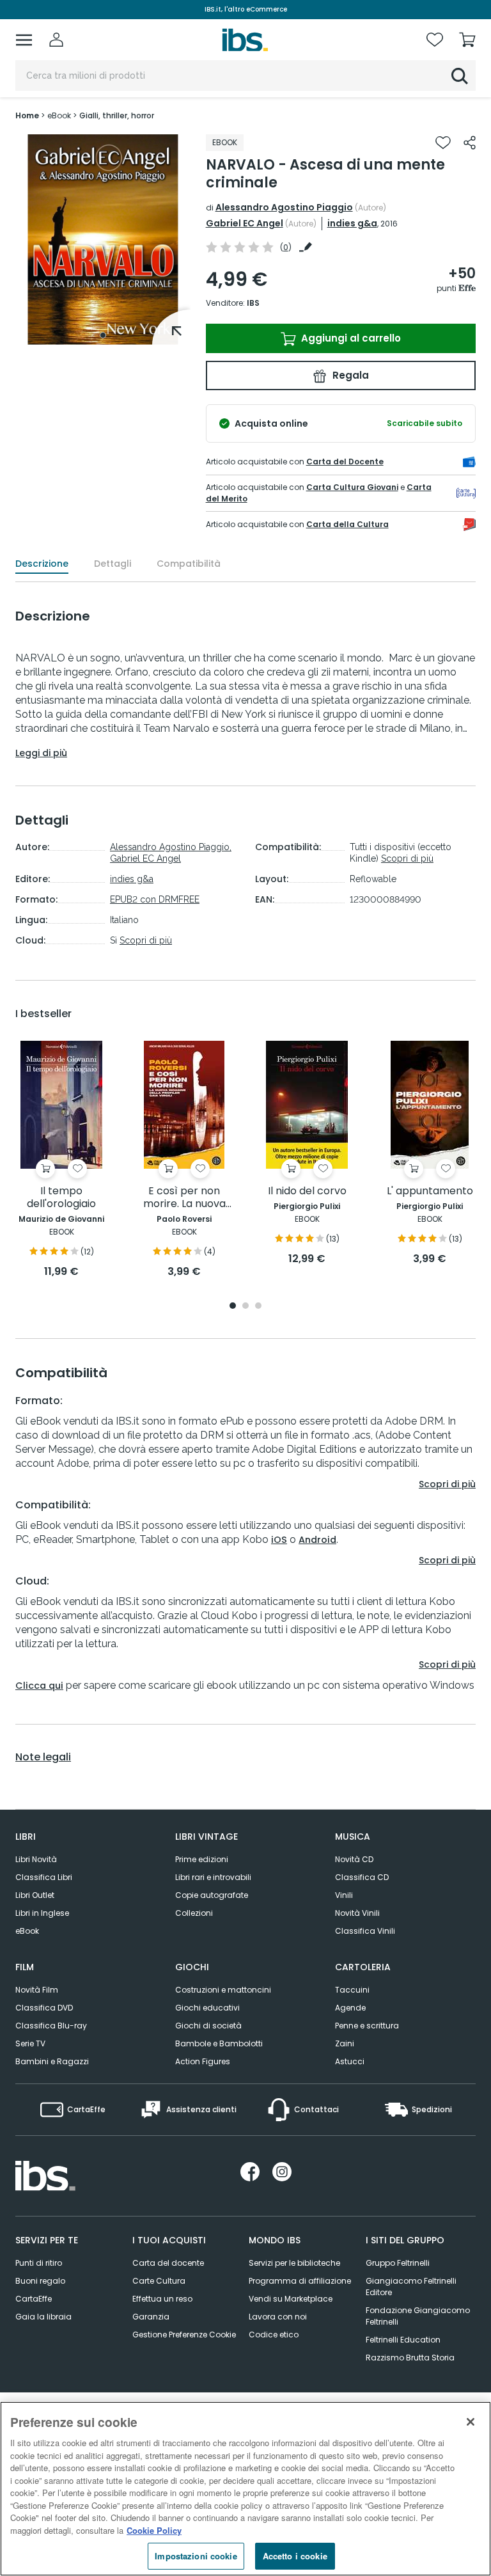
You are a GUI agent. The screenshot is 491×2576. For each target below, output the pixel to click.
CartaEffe (34, 2299)
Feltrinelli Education (403, 2340)
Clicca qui (39, 1686)
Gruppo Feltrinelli (398, 2263)
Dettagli (113, 564)
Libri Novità (36, 1859)
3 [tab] (258, 1307)
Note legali (43, 1757)
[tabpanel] (103, 240)
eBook (27, 1931)
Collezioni (194, 1913)
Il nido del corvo (307, 1191)
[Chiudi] (471, 2422)
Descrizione (42, 564)
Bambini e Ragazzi (52, 2061)
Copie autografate (212, 1895)
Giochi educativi (207, 2008)
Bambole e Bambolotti (219, 2043)
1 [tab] (103, 335)
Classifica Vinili (365, 1931)
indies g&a (352, 223)
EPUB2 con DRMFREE (155, 899)
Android (317, 1540)
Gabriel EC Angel (245, 223)
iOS (279, 1540)
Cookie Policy (154, 2530)
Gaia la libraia (43, 2317)
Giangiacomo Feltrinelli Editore (411, 2287)
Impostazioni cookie (196, 2556)
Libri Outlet (35, 1895)
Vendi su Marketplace (291, 2299)
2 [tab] (245, 1307)
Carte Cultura (159, 2281)
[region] (245, 2489)
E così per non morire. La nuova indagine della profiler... (184, 1198)
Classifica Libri (44, 1877)
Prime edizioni (202, 1859)
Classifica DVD (44, 2008)
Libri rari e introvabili (213, 1877)
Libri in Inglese (42, 1913)
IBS (253, 303)
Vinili (344, 1895)
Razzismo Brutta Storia (410, 2358)
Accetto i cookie (295, 2556)
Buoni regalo (40, 2281)
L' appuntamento (430, 1191)
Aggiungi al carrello (350, 338)
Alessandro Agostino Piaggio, (171, 847)
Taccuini (352, 1990)
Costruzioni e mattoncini (223, 1990)
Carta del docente (168, 2263)
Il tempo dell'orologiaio (61, 1198)
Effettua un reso (162, 2299)
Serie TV (30, 2043)
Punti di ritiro (39, 2263)
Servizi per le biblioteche (294, 2263)
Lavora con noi (278, 2317)
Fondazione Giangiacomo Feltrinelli (418, 2316)
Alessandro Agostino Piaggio (284, 207)
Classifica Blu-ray (51, 2026)
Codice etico (274, 2335)
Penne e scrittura (367, 2026)
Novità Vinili (357, 1913)
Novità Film (37, 1990)
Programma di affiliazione (300, 2281)
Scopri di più (146, 940)
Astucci (350, 2061)
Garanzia (151, 2317)
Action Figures (203, 2061)
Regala (349, 375)
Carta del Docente (345, 462)
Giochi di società (208, 2026)
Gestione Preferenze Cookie (184, 2335)
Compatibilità (189, 564)
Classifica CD (362, 1877)
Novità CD (354, 1859)
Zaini (345, 2043)
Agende (350, 2008)
